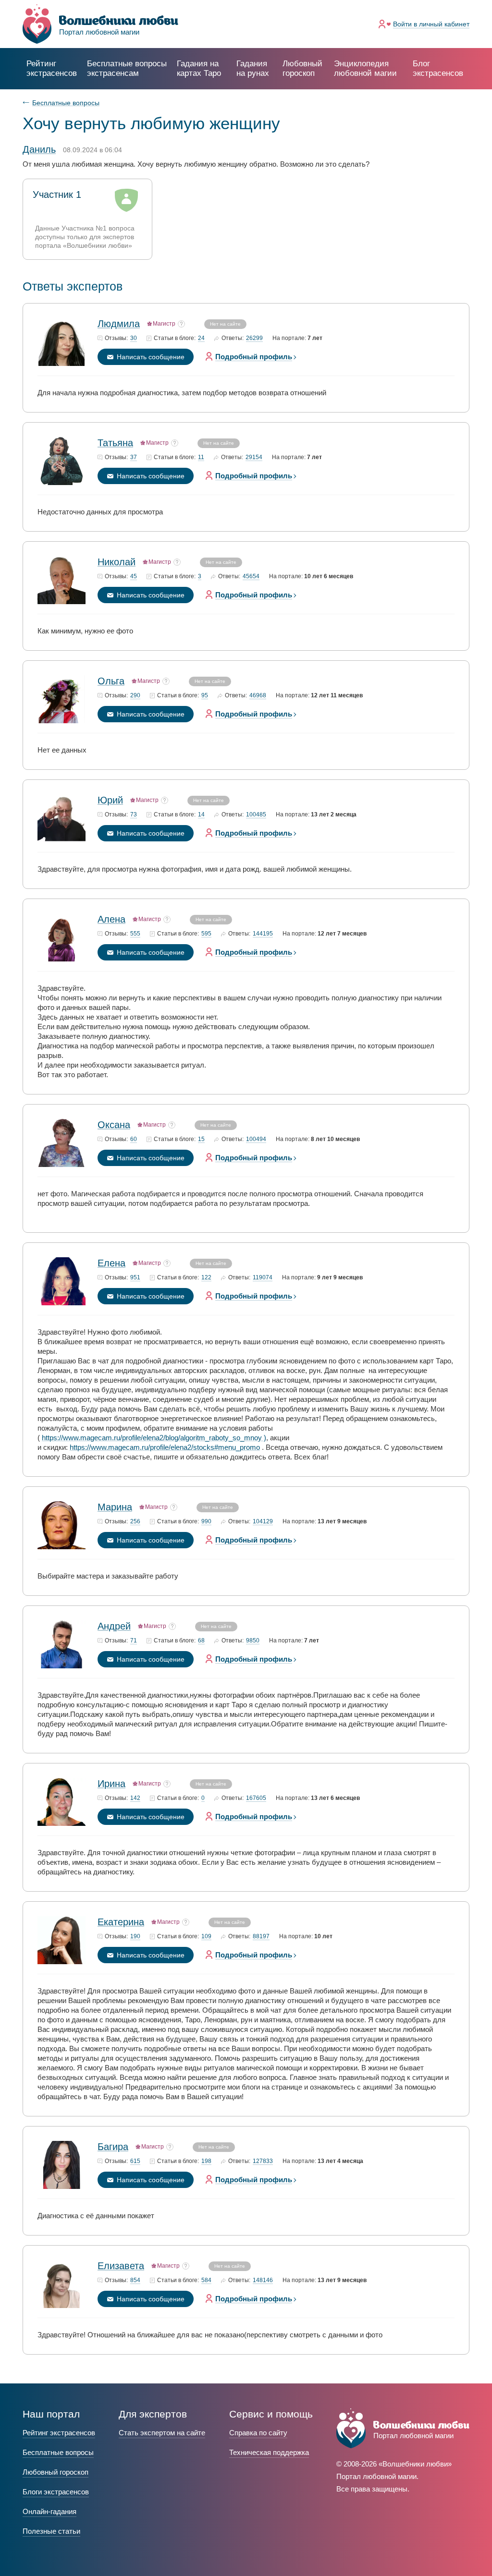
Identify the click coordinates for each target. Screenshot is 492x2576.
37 (134, 457)
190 (135, 1937)
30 (134, 338)
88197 (261, 1937)
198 (206, 2161)
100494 (256, 1139)
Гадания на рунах (253, 68)
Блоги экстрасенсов (56, 2492)
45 (134, 577)
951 (135, 1278)
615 (135, 2161)
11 (201, 457)
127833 (263, 2161)
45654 (251, 577)
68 (201, 1641)
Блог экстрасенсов (438, 68)
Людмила (119, 324)
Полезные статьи (51, 2531)
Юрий (110, 800)
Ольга (111, 681)
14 (201, 815)
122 (206, 1278)
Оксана (114, 1125)
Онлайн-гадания (49, 2511)
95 (205, 696)
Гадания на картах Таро (199, 68)
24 (201, 338)
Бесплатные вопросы (66, 103)
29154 (254, 457)
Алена (111, 919)
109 (206, 1937)
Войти (431, 24)
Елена (111, 1263)
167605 (256, 1798)
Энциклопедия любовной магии (365, 68)
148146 (263, 2280)
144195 (263, 934)
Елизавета (121, 2266)
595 (206, 934)
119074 (263, 1278)
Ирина (111, 1784)
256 (135, 1522)
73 (134, 815)
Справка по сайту (258, 2433)
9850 (253, 1641)
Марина (115, 1507)
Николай (117, 562)
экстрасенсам (127, 68)
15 (201, 1139)
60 (134, 1139)
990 (206, 1522)
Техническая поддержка (269, 2452)
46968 (258, 696)
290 (135, 696)
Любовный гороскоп (302, 68)
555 (135, 934)
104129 (263, 1522)
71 (134, 1641)
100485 (256, 815)
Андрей (114, 1626)
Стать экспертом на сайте (162, 2433)
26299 (254, 338)
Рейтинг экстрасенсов (52, 68)
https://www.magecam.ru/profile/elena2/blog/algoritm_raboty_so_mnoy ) (154, 1438)
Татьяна (115, 443)
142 (135, 1798)
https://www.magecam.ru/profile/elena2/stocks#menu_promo (165, 1447)
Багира (113, 2147)
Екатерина (121, 1922)
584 (206, 2280)
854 (135, 2280)
